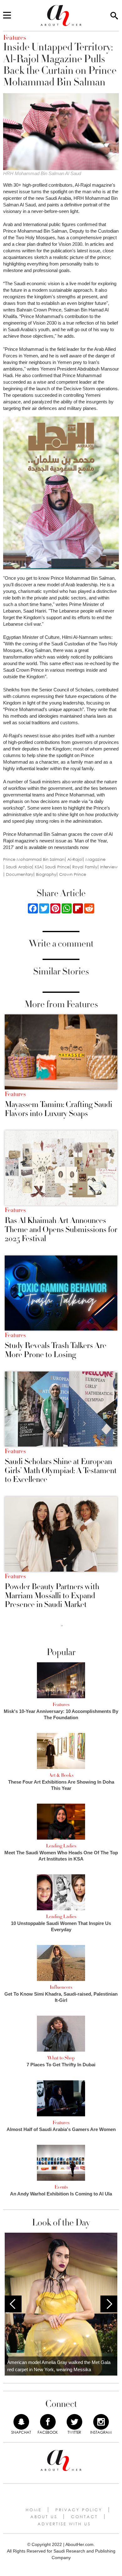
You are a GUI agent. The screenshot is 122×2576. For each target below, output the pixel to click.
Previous (13, 2304)
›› (62, 1625)
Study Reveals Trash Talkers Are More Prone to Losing (56, 1350)
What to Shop (61, 2058)
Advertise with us (64, 2524)
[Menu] (7, 16)
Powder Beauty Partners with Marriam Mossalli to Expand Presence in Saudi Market (52, 1596)
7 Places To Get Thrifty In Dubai (61, 2065)
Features (15, 1094)
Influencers (61, 1987)
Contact (84, 2517)
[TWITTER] (74, 2422)
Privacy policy (79, 2510)
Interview (109, 867)
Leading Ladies (61, 1846)
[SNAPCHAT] (21, 2422)
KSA (38, 867)
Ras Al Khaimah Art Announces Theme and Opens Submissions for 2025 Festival (61, 1230)
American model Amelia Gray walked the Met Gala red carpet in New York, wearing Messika (59, 2366)
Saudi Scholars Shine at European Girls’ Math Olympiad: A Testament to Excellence (61, 1471)
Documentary (20, 874)
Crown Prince (73, 874)
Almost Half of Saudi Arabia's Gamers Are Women (61, 2129)
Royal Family (85, 867)
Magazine (95, 859)
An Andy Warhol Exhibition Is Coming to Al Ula (61, 2194)
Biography (46, 874)
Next (109, 2304)
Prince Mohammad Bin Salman (34, 859)
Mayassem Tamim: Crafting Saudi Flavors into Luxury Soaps (58, 1109)
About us (44, 2517)
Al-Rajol (75, 859)
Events (61, 2187)
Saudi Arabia (19, 867)
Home (34, 2510)
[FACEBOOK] (48, 2422)
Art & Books (61, 1775)
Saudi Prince (57, 867)
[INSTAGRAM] (101, 2422)
